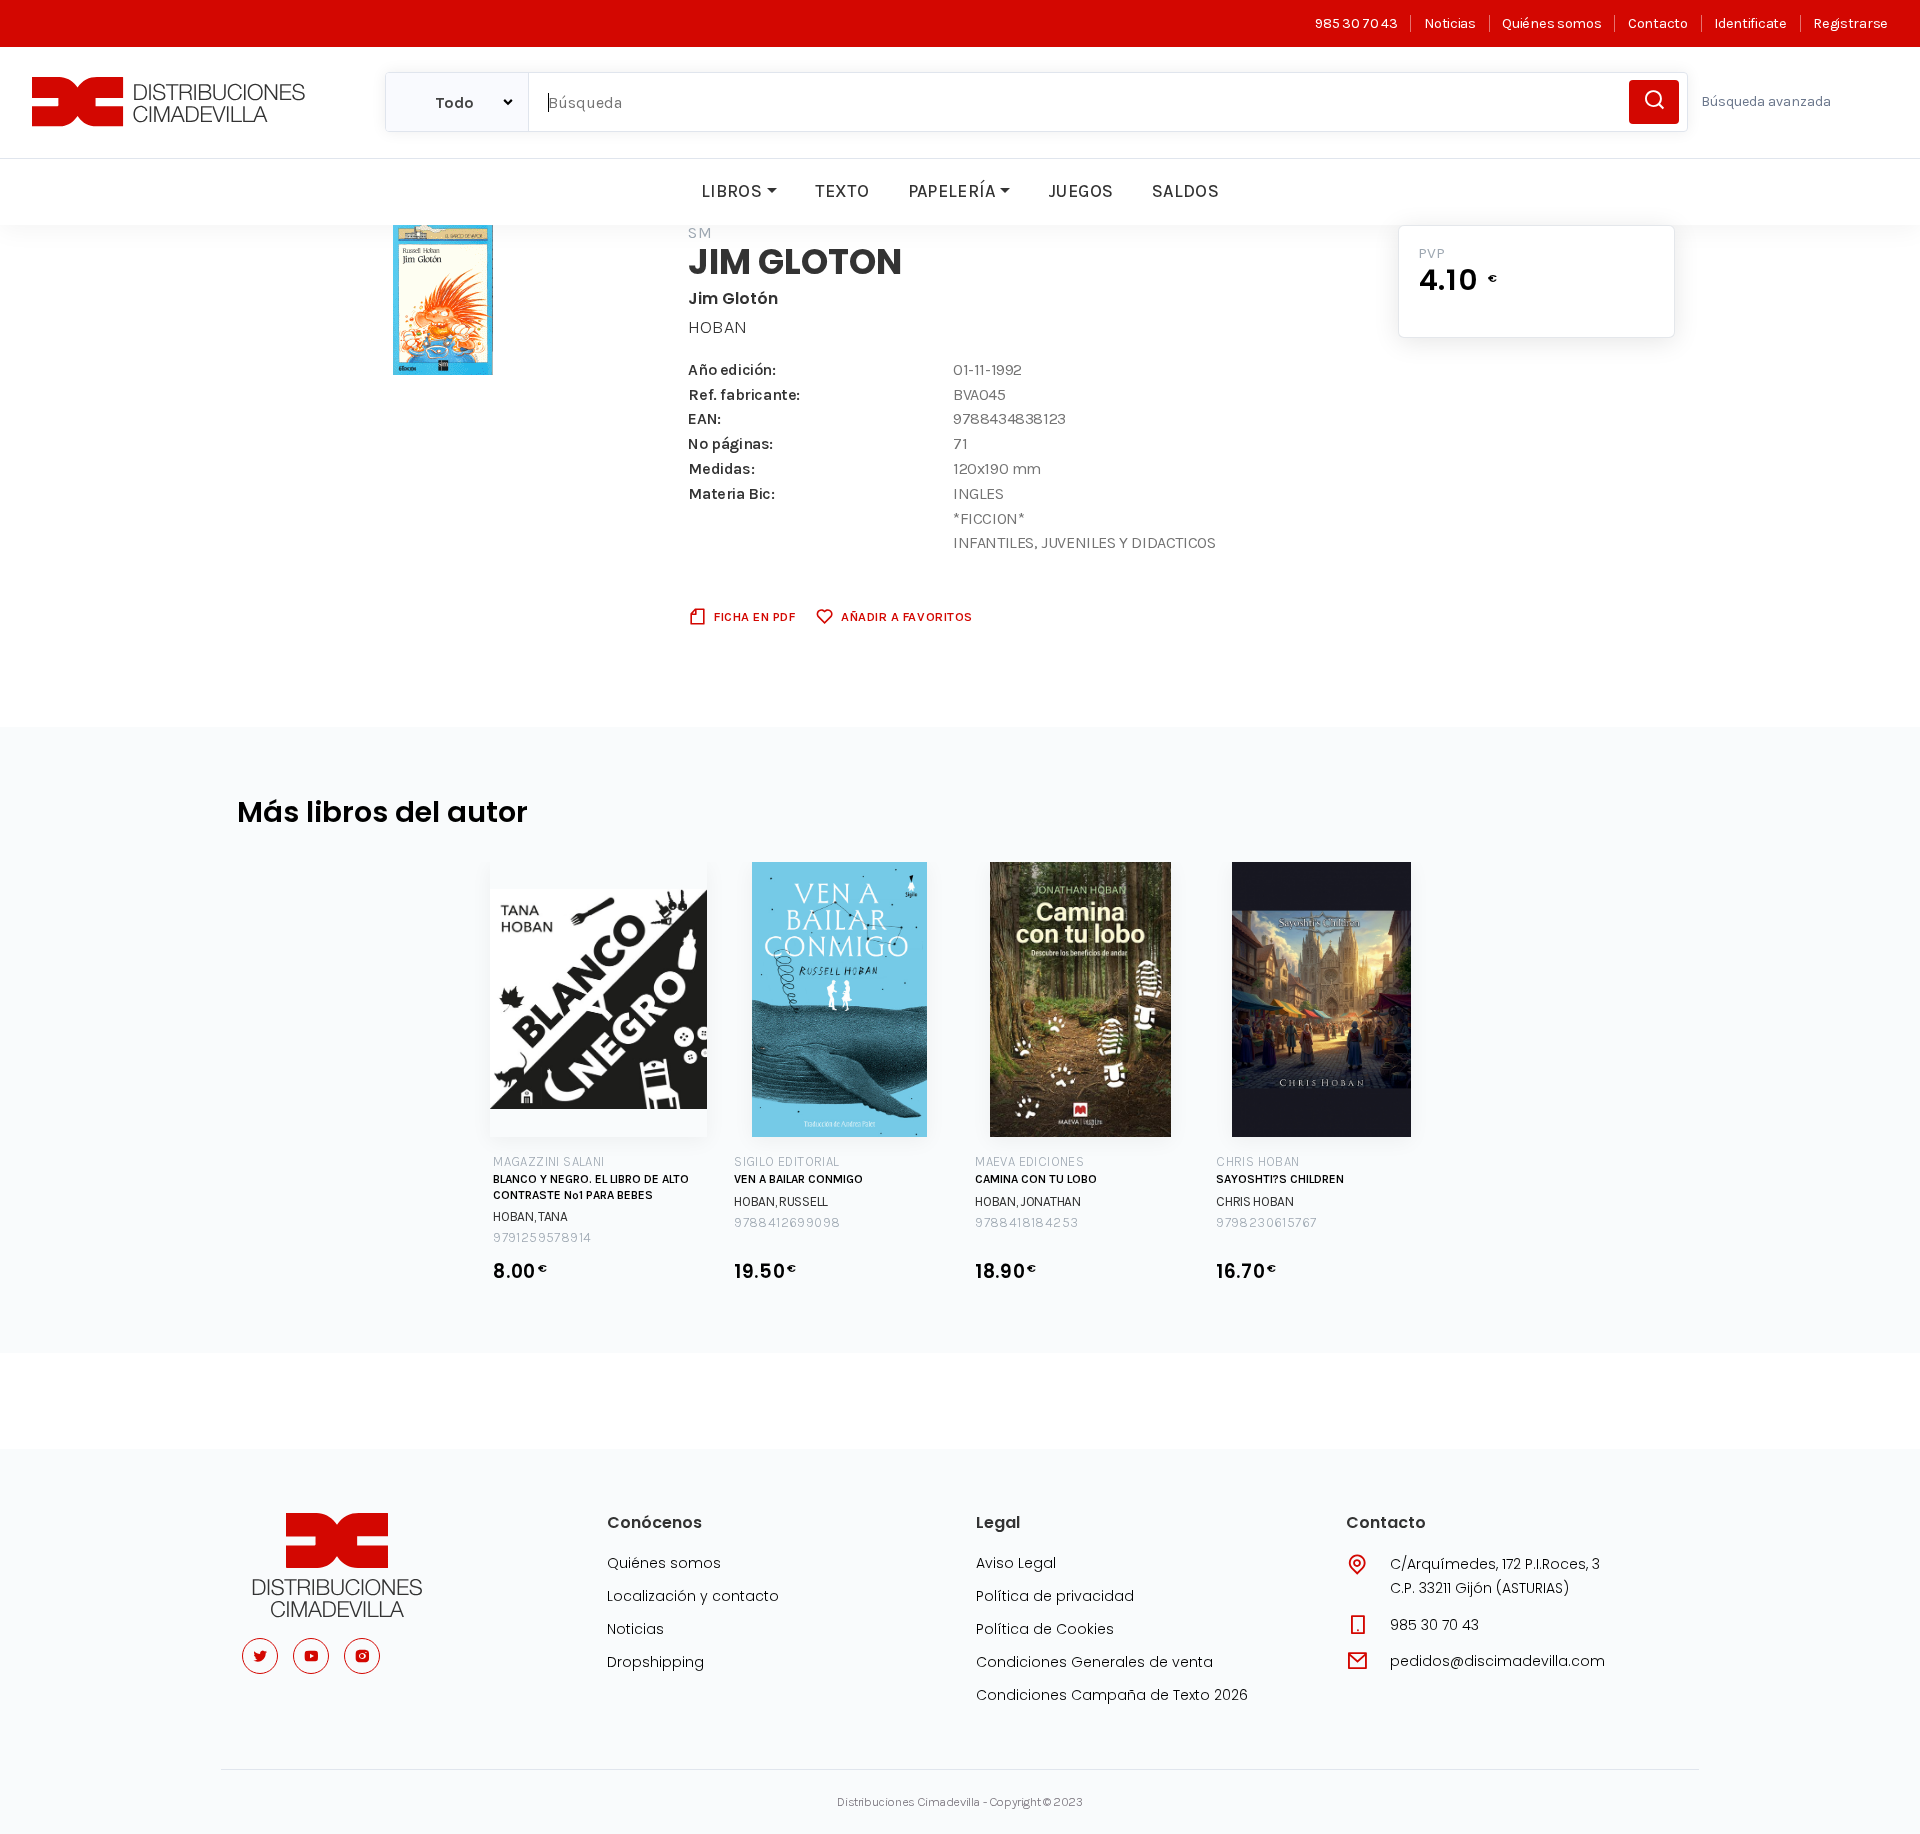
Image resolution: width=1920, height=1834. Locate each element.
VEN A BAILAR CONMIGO (798, 1179)
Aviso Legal (1016, 1563)
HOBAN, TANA (530, 1216)
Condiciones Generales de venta (1094, 1662)
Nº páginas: (730, 443)
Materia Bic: (731, 493)
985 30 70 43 (1356, 23)
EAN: (704, 418)
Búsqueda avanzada (1766, 101)
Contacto (1657, 23)
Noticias (1449, 23)
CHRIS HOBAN (1255, 1201)
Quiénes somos (1551, 23)
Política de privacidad (1055, 1596)
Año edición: (731, 369)
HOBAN (717, 327)
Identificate (1750, 23)
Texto (842, 191)
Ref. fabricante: (744, 394)
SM (700, 232)
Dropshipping (655, 1662)
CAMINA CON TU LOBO (1036, 1179)
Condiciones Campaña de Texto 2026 (1112, 1695)
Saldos (1185, 191)
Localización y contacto (693, 1596)
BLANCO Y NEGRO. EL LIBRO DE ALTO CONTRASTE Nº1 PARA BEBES (591, 1187)
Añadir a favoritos (906, 616)
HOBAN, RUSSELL (781, 1201)
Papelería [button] (952, 191)
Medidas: (721, 468)
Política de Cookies (1045, 1629)
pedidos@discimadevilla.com (1497, 1661)
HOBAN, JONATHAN (1028, 1201)
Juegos (1080, 191)
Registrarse (1850, 23)
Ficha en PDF (754, 616)
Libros (731, 191)
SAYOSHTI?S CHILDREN (1280, 1179)
